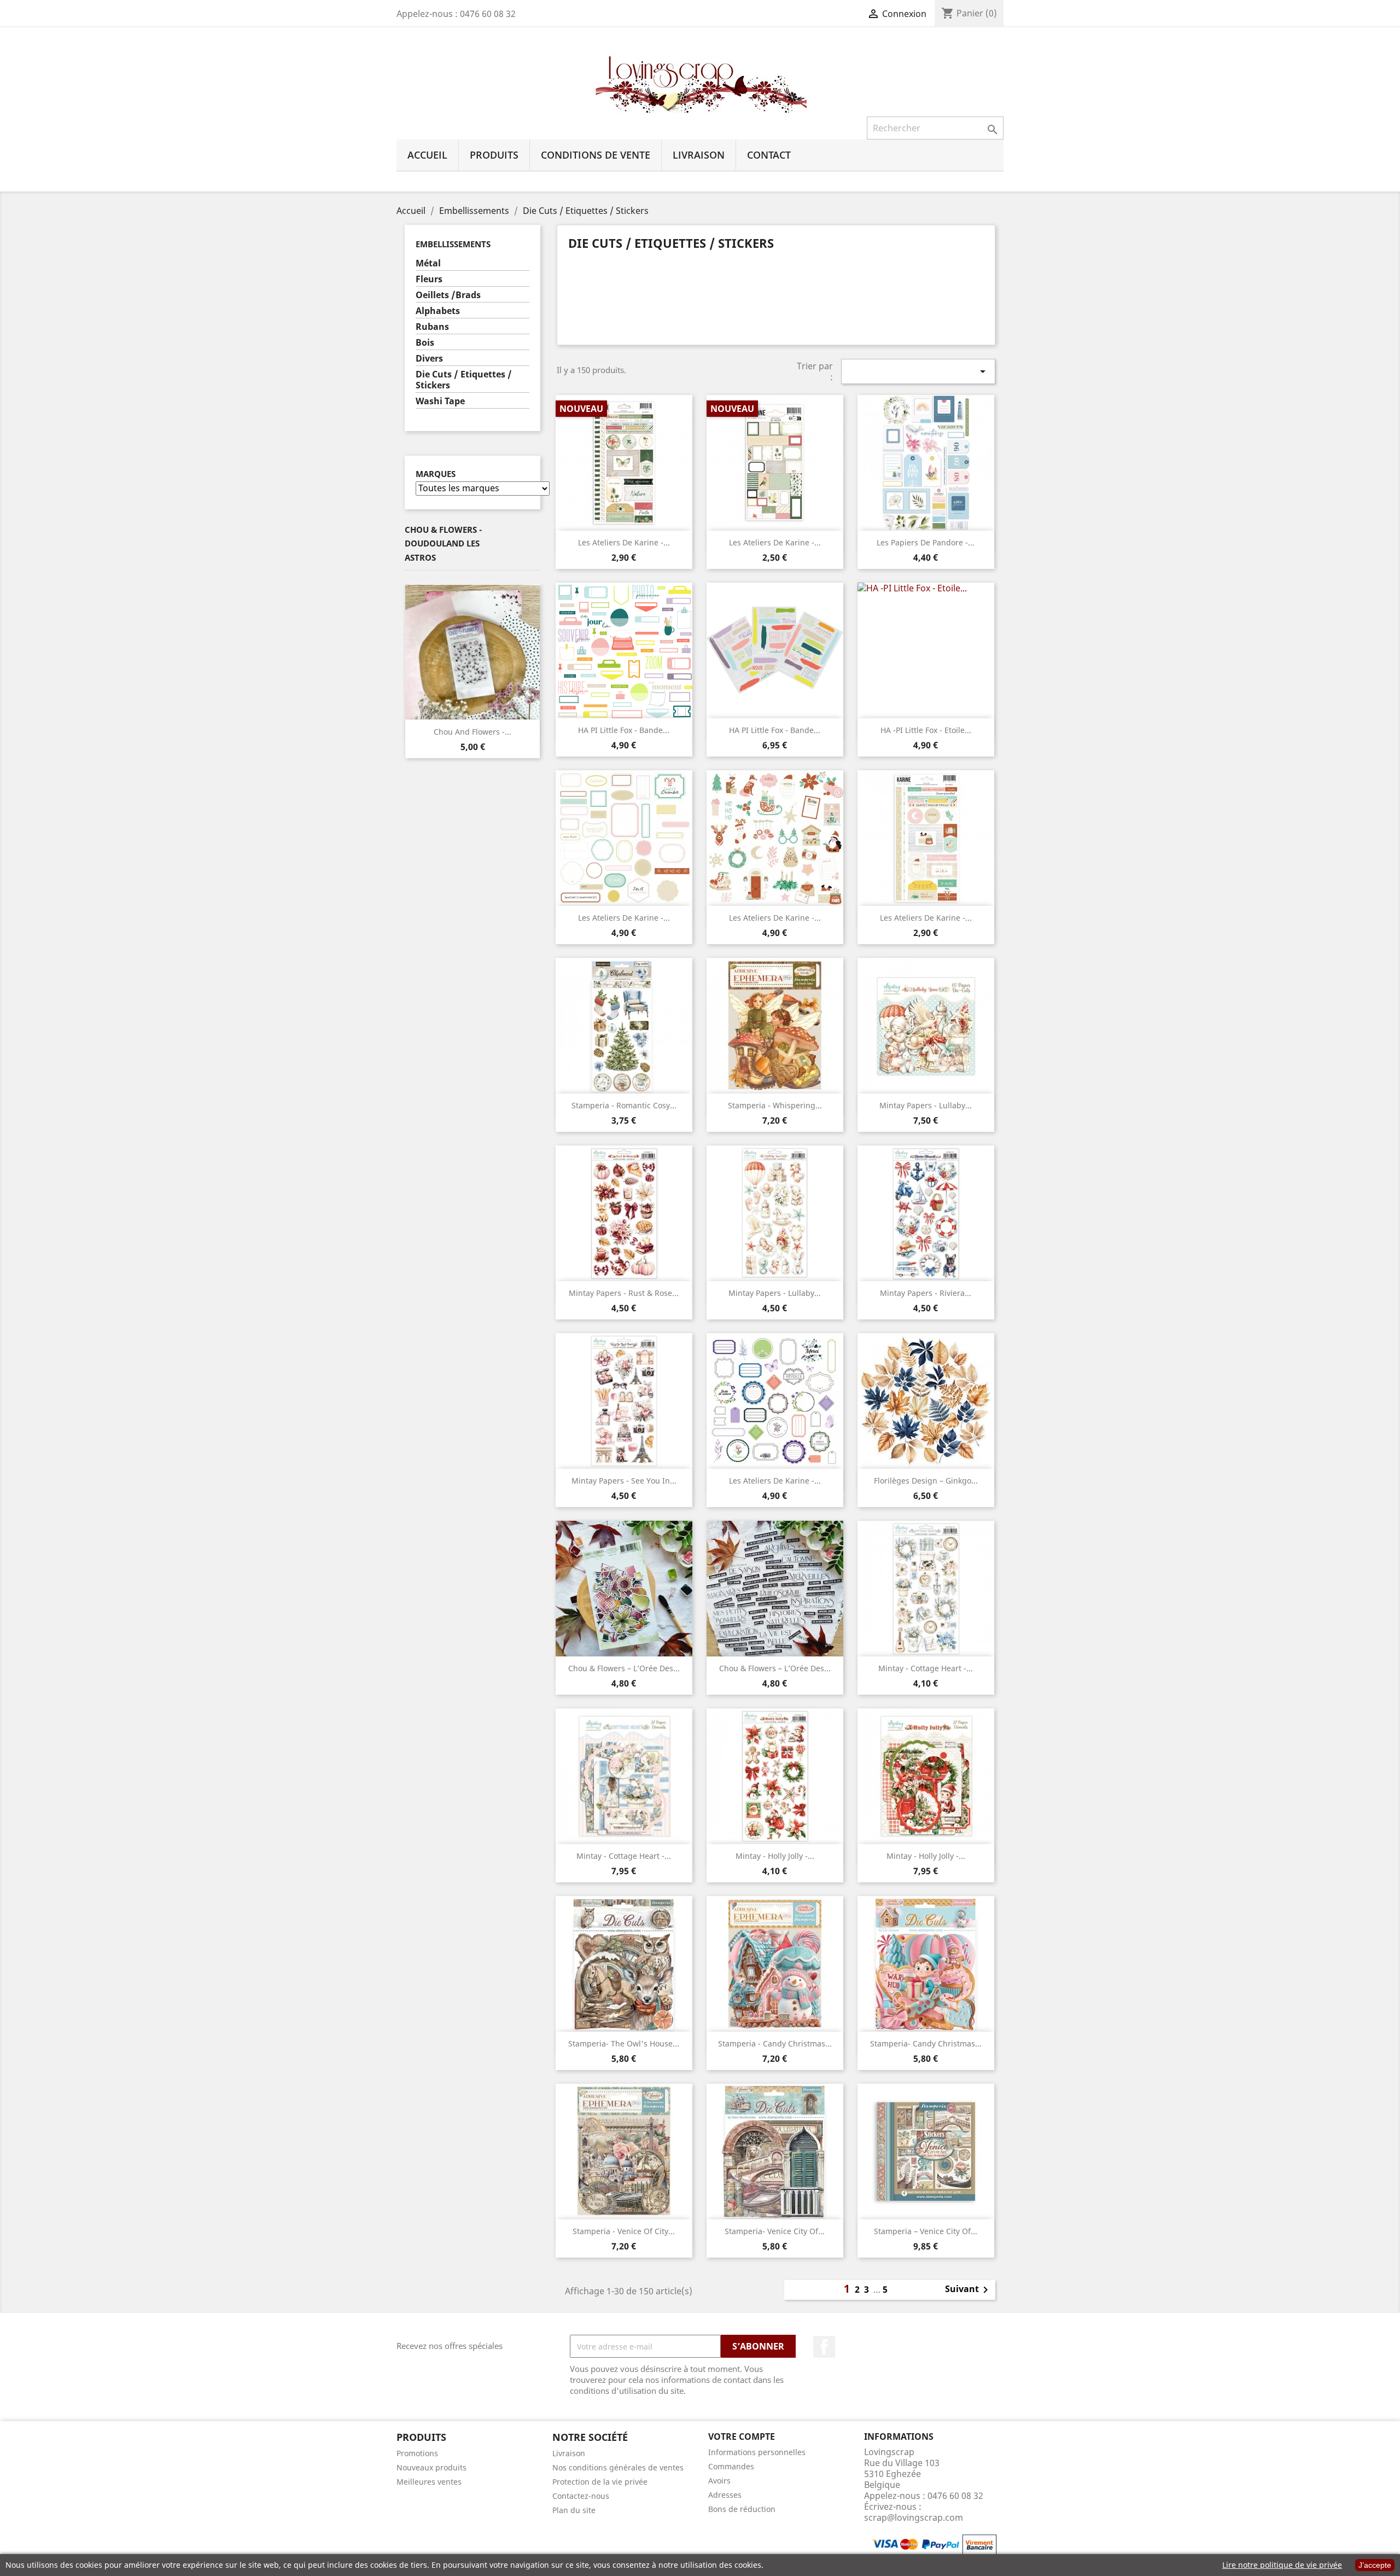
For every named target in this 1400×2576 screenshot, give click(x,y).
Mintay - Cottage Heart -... (926, 1668)
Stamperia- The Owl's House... (624, 2043)
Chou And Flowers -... (472, 732)
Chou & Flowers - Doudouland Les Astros (443, 543)
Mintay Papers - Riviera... (926, 1293)
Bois (425, 343)
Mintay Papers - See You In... (624, 1481)
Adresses (725, 2495)
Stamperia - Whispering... (775, 1105)
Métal (428, 263)
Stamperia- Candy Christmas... (926, 2043)
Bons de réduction (742, 2509)
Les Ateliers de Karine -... (624, 542)
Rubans (432, 327)
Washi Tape (440, 401)
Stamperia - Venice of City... (624, 2231)
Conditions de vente (596, 155)
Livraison (699, 155)
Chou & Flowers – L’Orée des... (624, 1668)
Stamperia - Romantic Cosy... (624, 1105)
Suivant (969, 2290)
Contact (769, 155)
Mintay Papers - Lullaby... (926, 1105)
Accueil (427, 155)
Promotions (417, 2453)
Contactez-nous (581, 2496)
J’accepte (1375, 2565)
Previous (413, 653)
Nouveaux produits (431, 2467)
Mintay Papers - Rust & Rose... (624, 1293)
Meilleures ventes (429, 2482)
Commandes (731, 2466)
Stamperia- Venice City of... (775, 2231)
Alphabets (438, 311)
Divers (429, 359)
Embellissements (453, 244)
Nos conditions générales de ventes (618, 2467)
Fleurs (429, 279)
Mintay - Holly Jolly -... (775, 1856)
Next (532, 653)
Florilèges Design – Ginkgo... (926, 1481)
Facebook (824, 2347)
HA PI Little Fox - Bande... (624, 730)
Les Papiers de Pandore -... (926, 542)
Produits (494, 155)
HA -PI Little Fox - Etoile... (926, 730)
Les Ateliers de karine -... (926, 918)
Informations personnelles (757, 2452)
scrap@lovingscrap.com (914, 2517)
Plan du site (574, 2510)
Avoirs (719, 2481)
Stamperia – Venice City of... (926, 2231)
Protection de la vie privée (600, 2482)
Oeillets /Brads (448, 295)
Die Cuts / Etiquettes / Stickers (464, 380)
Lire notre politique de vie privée (1282, 2565)
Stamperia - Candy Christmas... (775, 2043)
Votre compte (742, 2437)
